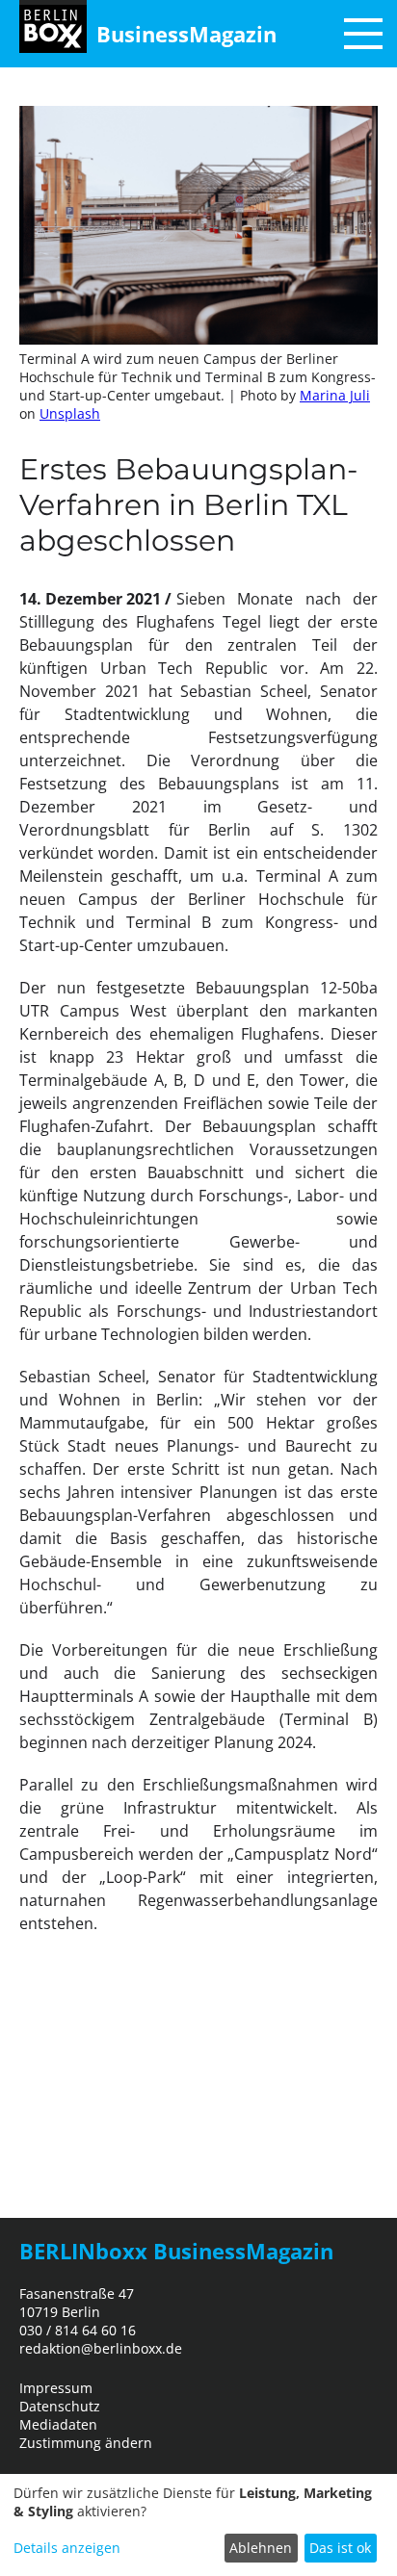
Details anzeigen (67, 2548)
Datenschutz (60, 2406)
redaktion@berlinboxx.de (101, 2348)
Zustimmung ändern (86, 2443)
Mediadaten (58, 2424)
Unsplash (70, 413)
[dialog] (198, 2525)
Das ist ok (340, 2548)
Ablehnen (261, 2548)
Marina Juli (335, 395)
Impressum (56, 2388)
